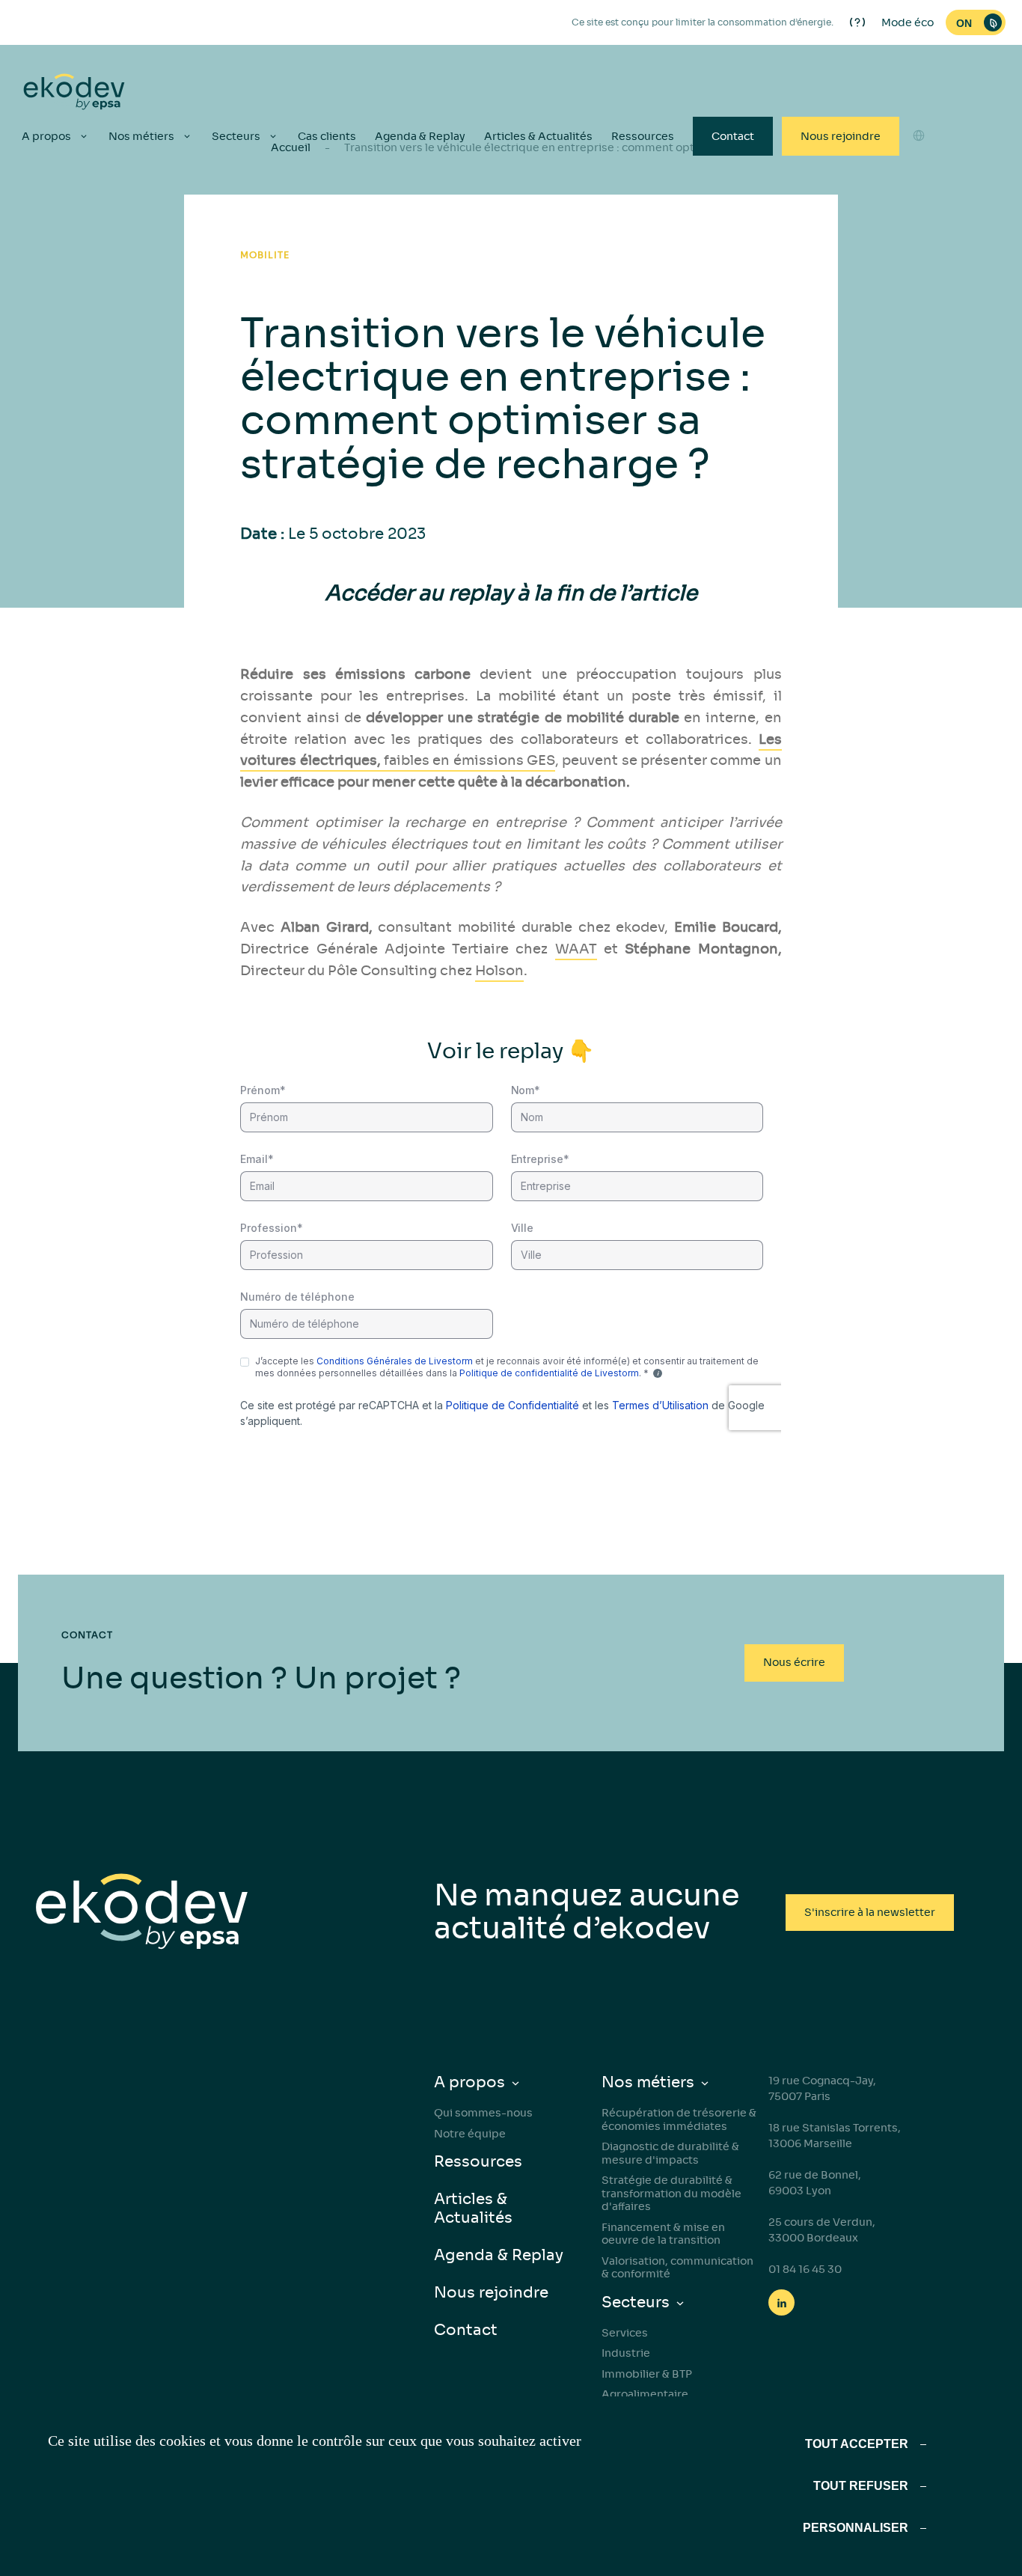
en (919, 173)
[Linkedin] (781, 2302)
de (919, 227)
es (919, 200)
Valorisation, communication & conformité (677, 2268)
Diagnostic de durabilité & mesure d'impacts (670, 2153)
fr (919, 254)
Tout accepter (857, 2444)
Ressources (643, 136)
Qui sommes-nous (483, 2113)
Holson (499, 971)
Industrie (626, 2353)
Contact (733, 136)
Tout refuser (861, 2486)
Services (625, 2333)
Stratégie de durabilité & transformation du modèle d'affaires (671, 2193)
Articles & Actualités (538, 136)
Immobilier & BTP (647, 2374)
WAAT (576, 949)
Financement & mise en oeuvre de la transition (663, 2234)
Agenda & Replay (420, 136)
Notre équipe (470, 2134)
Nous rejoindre (841, 136)
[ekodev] (74, 93)
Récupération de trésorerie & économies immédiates (679, 2119)
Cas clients (327, 136)
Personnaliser (856, 2528)
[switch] (976, 22)
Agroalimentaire (645, 2394)
